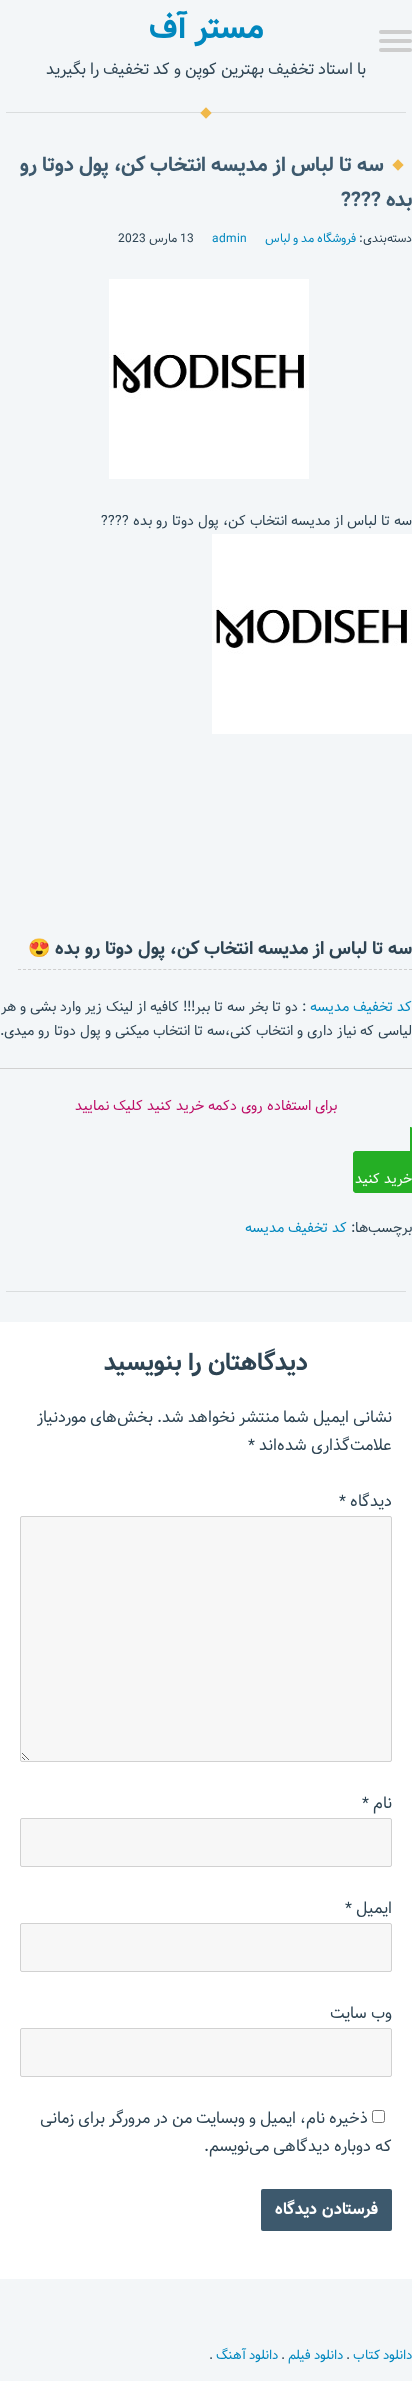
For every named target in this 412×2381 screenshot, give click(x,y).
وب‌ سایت (361, 2013)
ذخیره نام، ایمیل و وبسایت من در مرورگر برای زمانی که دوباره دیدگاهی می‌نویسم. (216, 2132)
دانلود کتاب (382, 2355)
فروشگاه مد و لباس (310, 238)
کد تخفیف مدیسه (361, 1007)
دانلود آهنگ (247, 2355)
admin (229, 238)
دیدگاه (365, 1501)
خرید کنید (383, 1179)
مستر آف (206, 28)
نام (377, 1803)
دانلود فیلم (315, 2355)
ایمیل (368, 1908)
